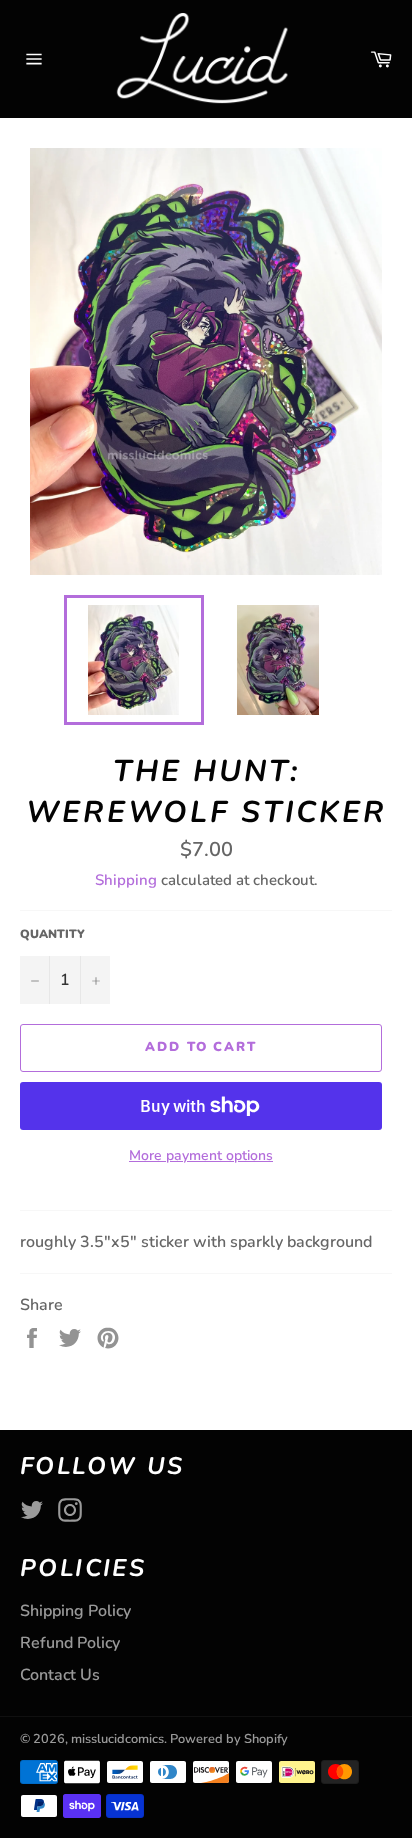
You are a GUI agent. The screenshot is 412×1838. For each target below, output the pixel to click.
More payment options (201, 1155)
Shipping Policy (75, 1611)
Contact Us (60, 1675)
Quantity (52, 934)
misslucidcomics (117, 1739)
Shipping (126, 880)
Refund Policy (70, 1643)
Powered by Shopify (229, 1739)
